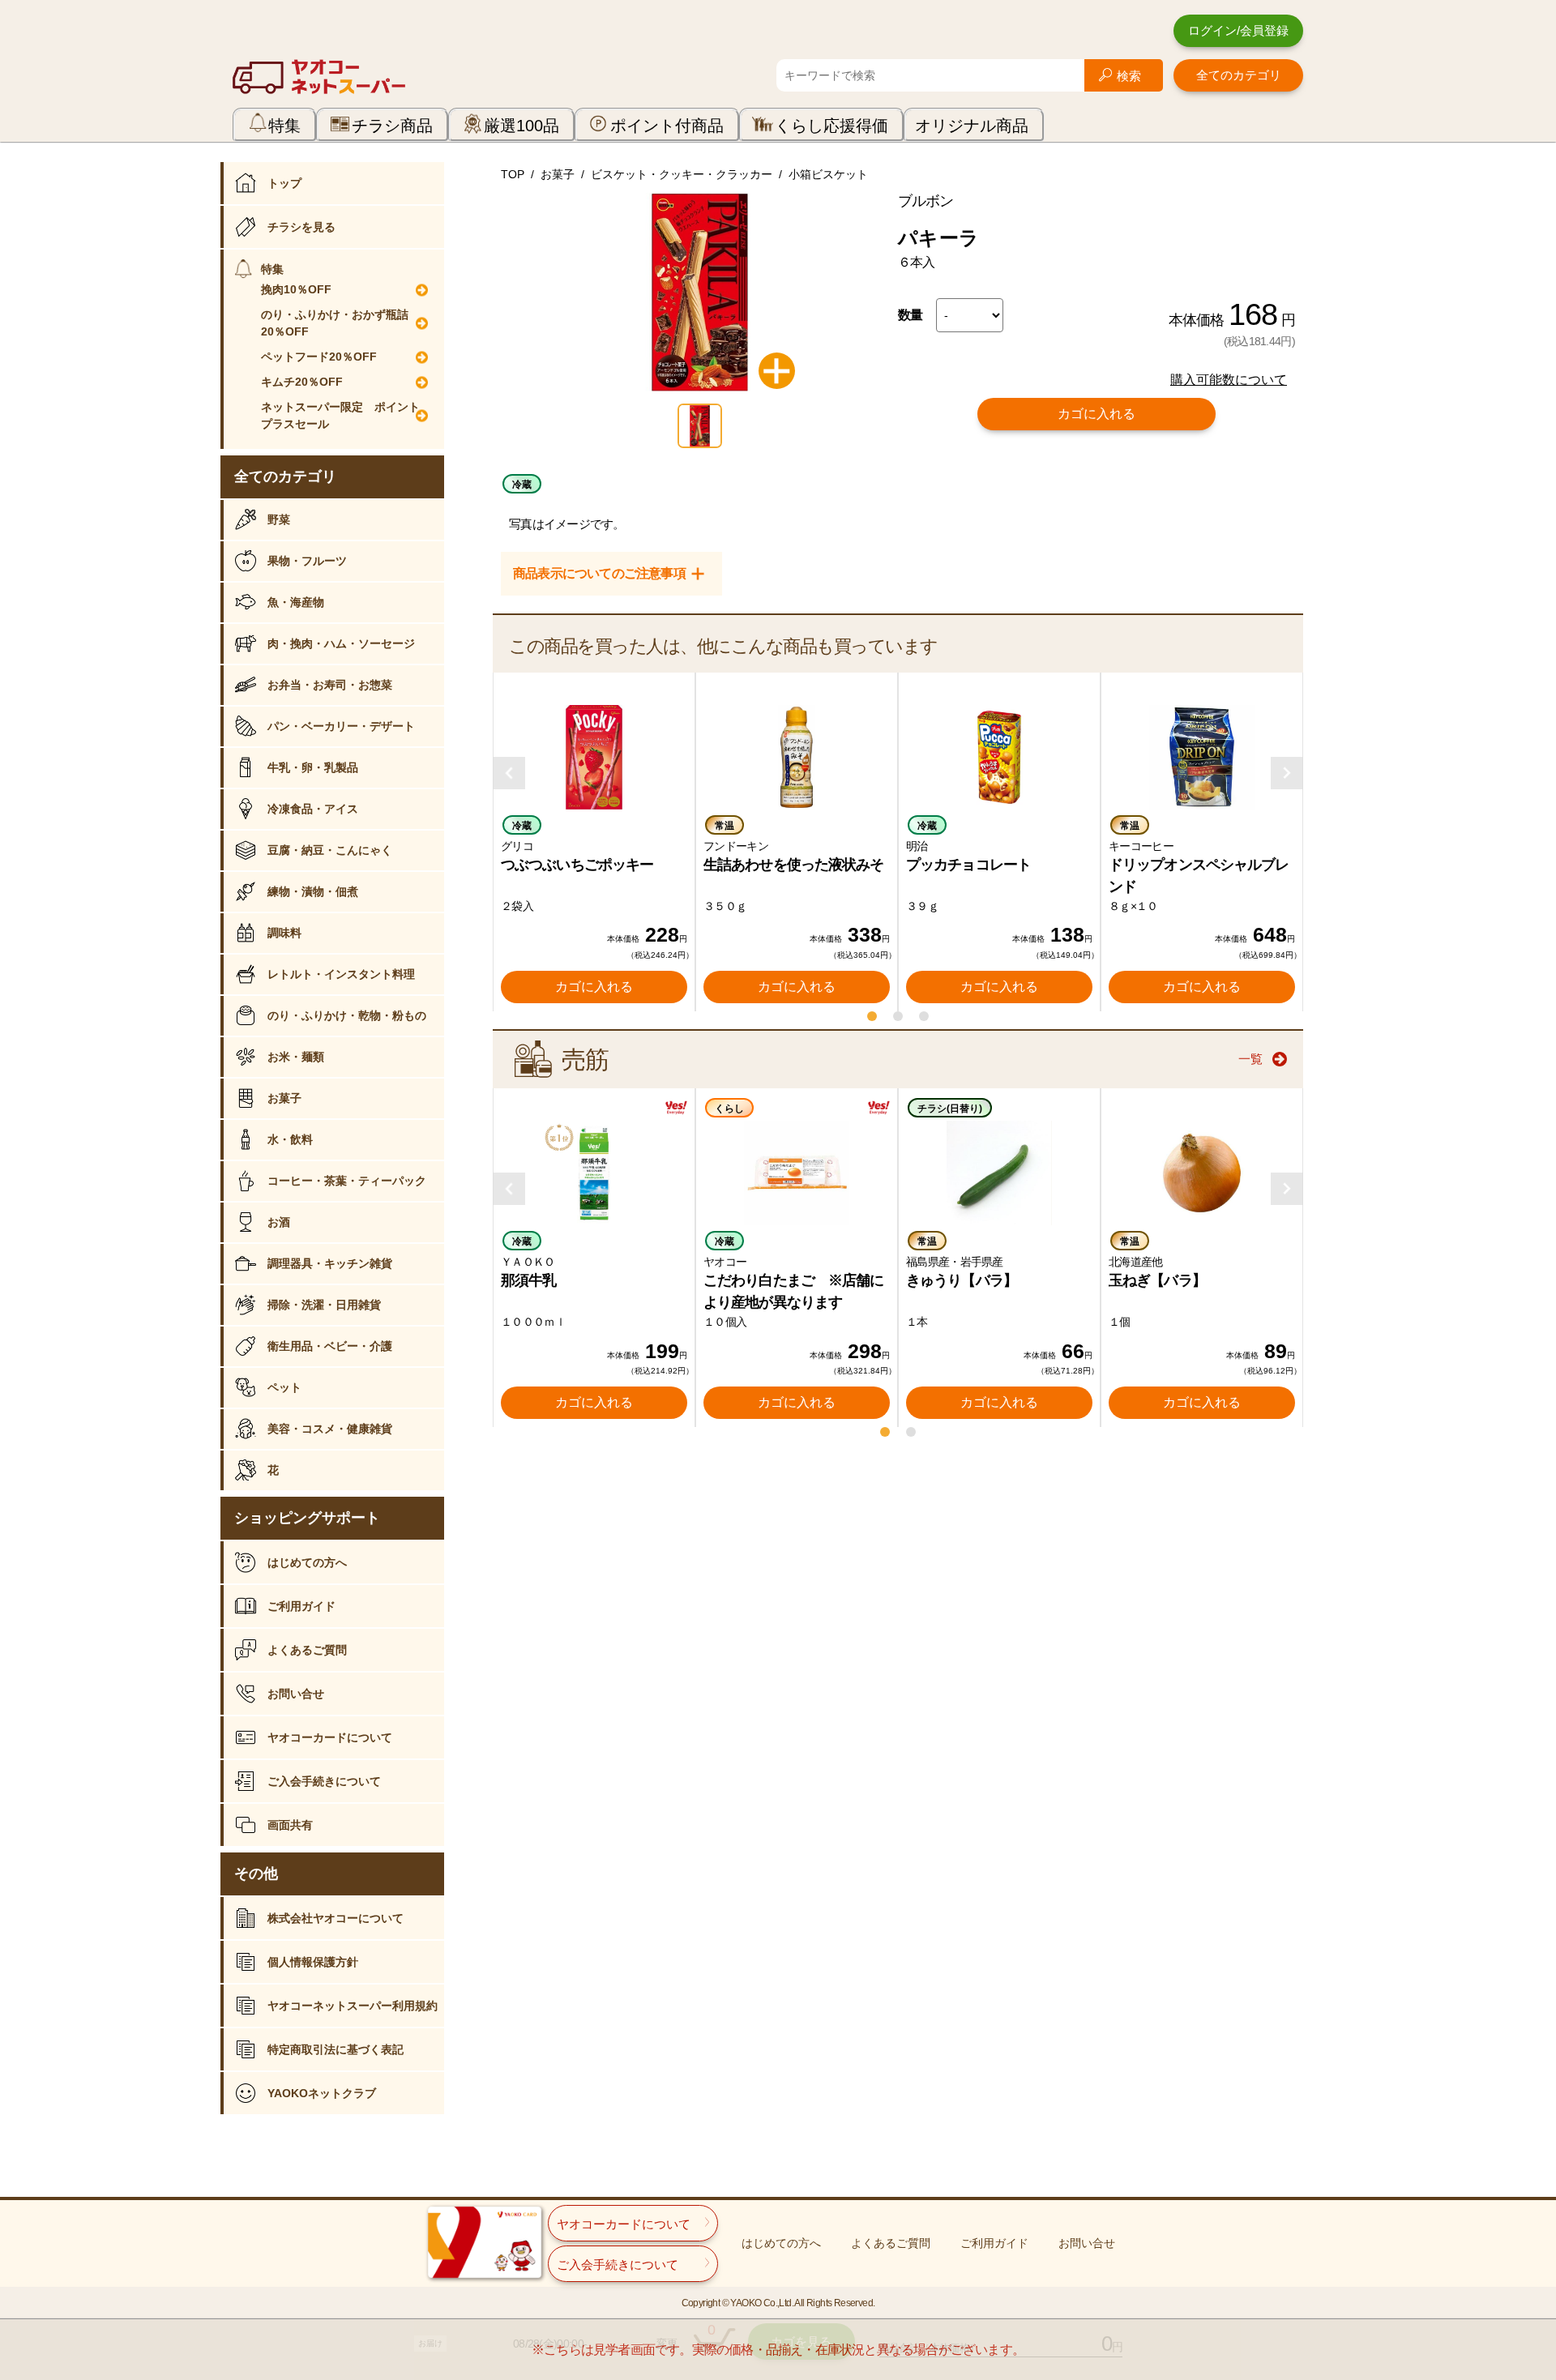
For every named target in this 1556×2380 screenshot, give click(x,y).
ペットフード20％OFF (319, 357)
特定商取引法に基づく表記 (336, 2049)
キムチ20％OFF (302, 382)
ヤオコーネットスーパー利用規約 (353, 2006)
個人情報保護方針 (313, 1962)
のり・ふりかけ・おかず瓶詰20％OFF (335, 323)
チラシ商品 (392, 126)
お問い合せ (296, 1694)
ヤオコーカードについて (330, 1737)
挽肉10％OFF (296, 289)
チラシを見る (301, 227)
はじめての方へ (307, 1562)
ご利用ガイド (301, 1606)
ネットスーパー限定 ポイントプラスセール (340, 415)
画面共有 (290, 1825)
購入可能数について (1229, 380)
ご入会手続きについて (324, 1781)
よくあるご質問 (307, 1650)
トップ (284, 183)
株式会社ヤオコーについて (336, 1918)
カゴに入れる (1096, 414)
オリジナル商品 (972, 126)
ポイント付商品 (667, 126)
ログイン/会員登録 (1238, 30)
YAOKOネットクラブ (322, 2093)
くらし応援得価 (831, 126)
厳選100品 (522, 126)
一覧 (1250, 1059)
